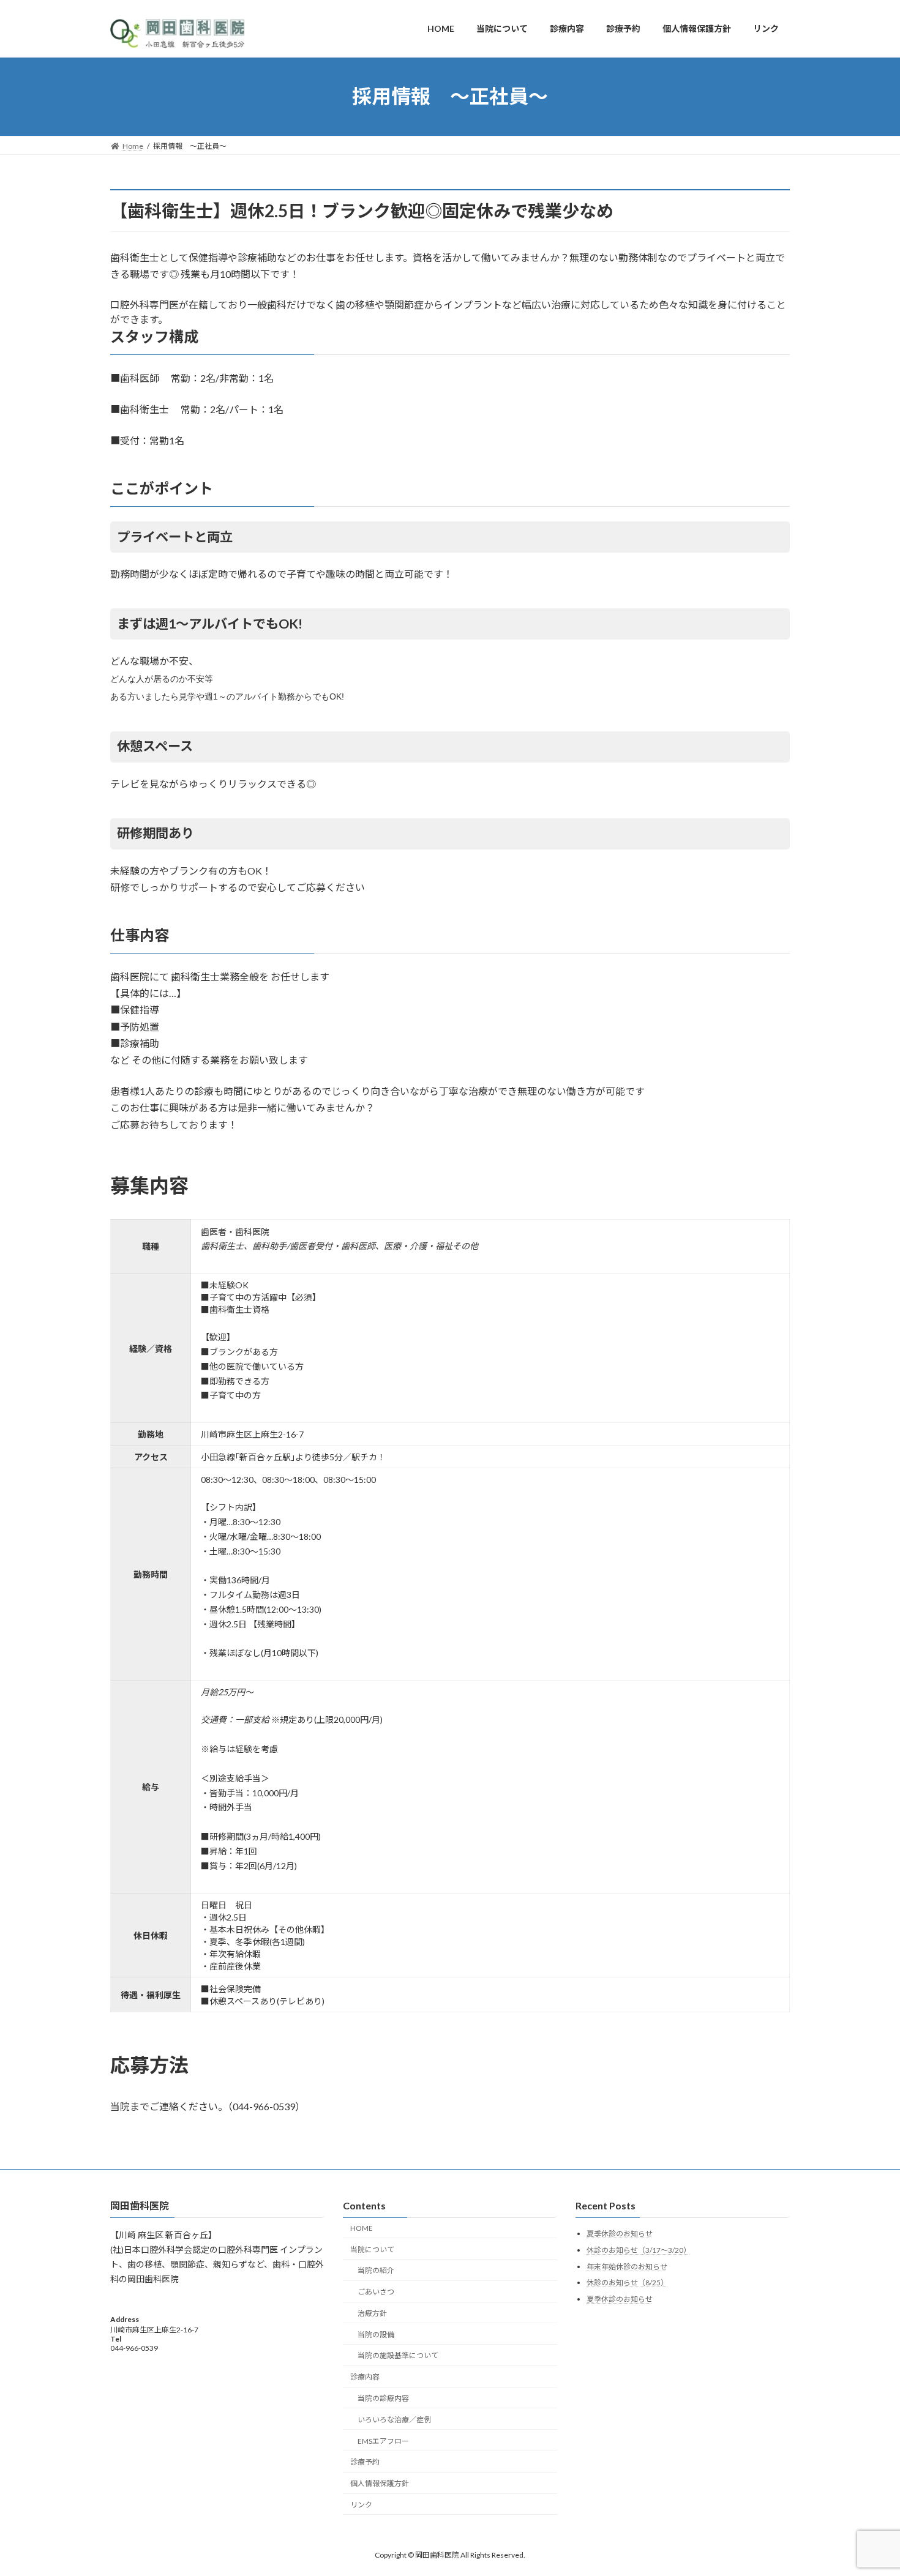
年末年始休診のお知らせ (627, 2266)
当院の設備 (376, 2334)
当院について (372, 2249)
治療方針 (372, 2313)
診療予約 (365, 2462)
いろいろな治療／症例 (394, 2419)
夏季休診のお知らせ (620, 2234)
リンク (361, 2505)
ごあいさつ (376, 2292)
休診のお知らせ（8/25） (627, 2283)
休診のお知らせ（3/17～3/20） (639, 2250)
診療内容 (365, 2377)
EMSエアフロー (383, 2440)
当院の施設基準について (398, 2355)
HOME (362, 2227)
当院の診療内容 (383, 2398)
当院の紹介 (376, 2270)
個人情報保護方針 (380, 2483)
